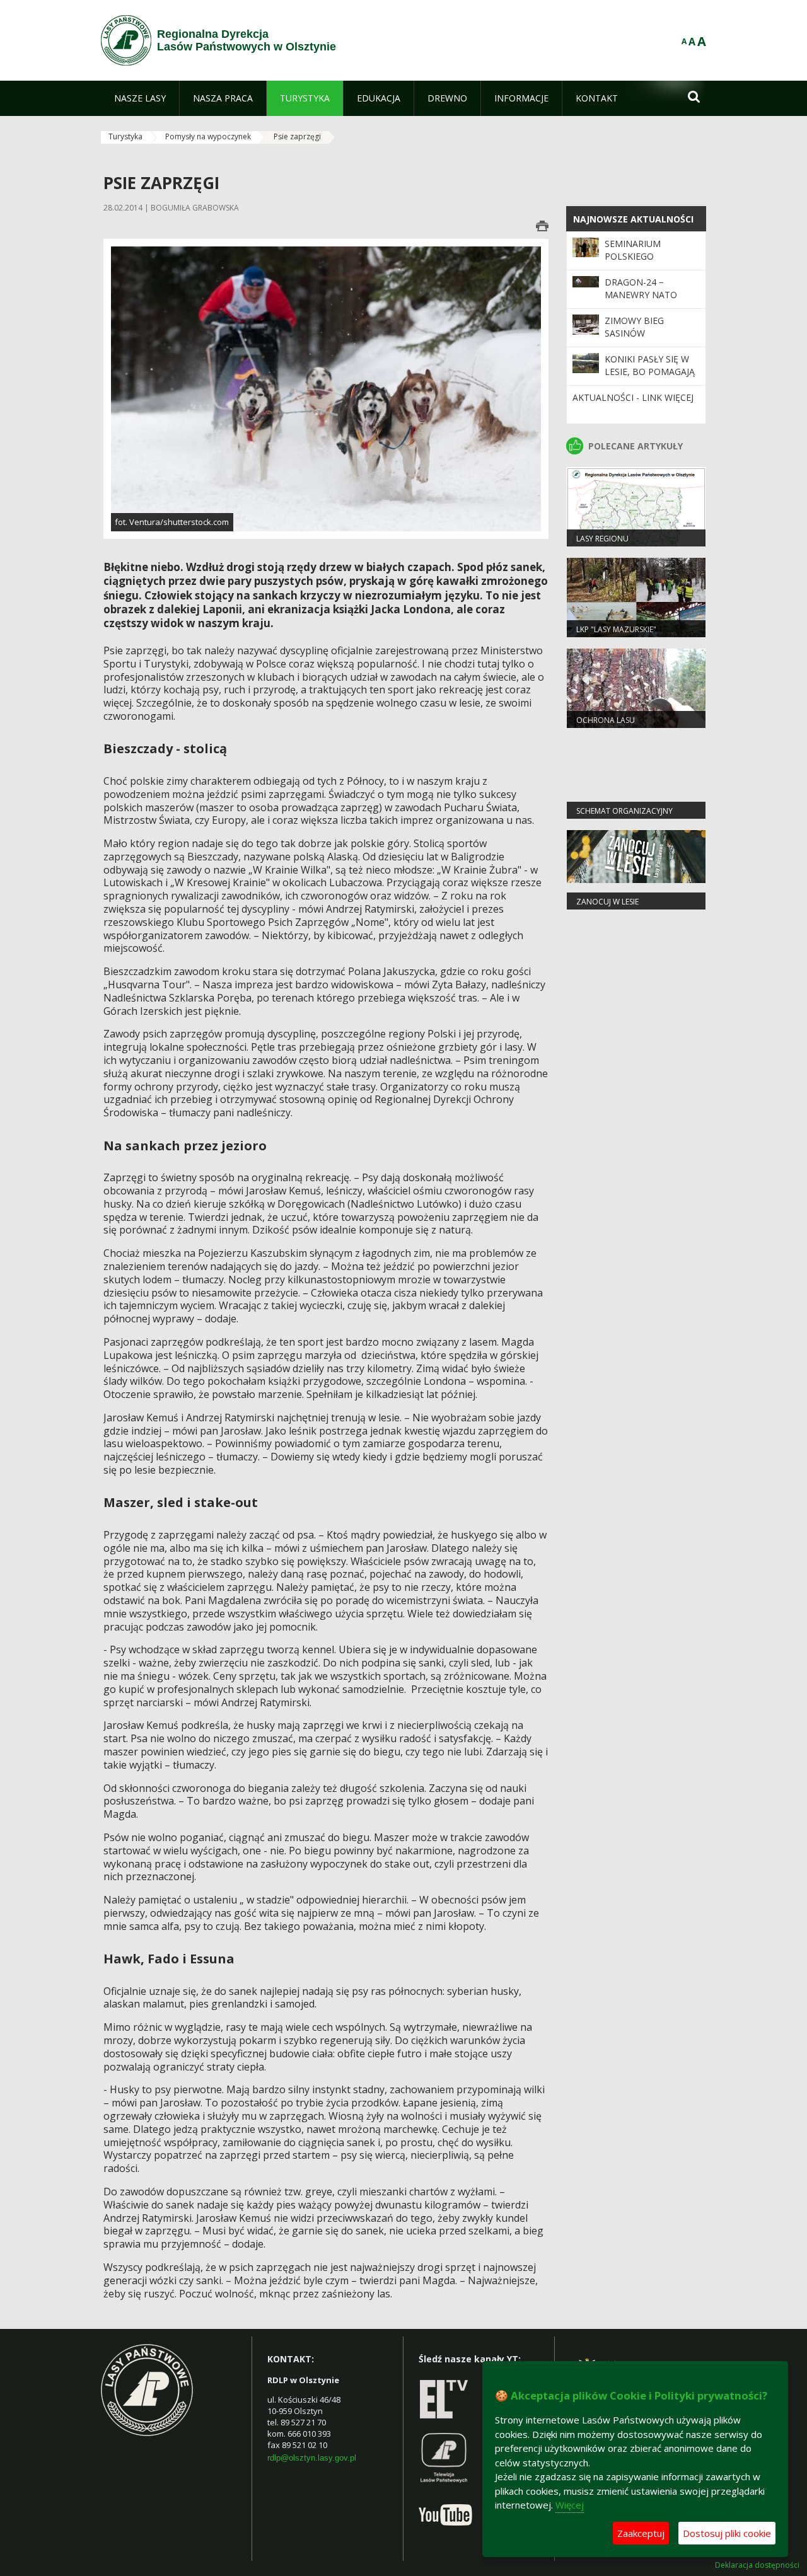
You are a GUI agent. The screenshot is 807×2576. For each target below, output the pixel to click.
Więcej (570, 2505)
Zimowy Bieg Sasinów (634, 327)
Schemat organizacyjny (624, 811)
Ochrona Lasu (606, 720)
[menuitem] (140, 98)
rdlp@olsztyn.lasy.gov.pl (312, 2458)
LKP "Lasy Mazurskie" (616, 629)
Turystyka (125, 136)
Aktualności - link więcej (633, 397)
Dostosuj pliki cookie (727, 2533)
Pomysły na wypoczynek (208, 136)
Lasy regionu (602, 539)
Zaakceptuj (641, 2533)
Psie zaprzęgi (297, 136)
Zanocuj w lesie (607, 902)
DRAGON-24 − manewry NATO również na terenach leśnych (648, 301)
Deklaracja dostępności (757, 2565)
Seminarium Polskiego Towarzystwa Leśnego (638, 263)
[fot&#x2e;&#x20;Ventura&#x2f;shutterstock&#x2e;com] (326, 388)
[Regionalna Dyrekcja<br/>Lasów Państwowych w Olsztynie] (126, 40)
